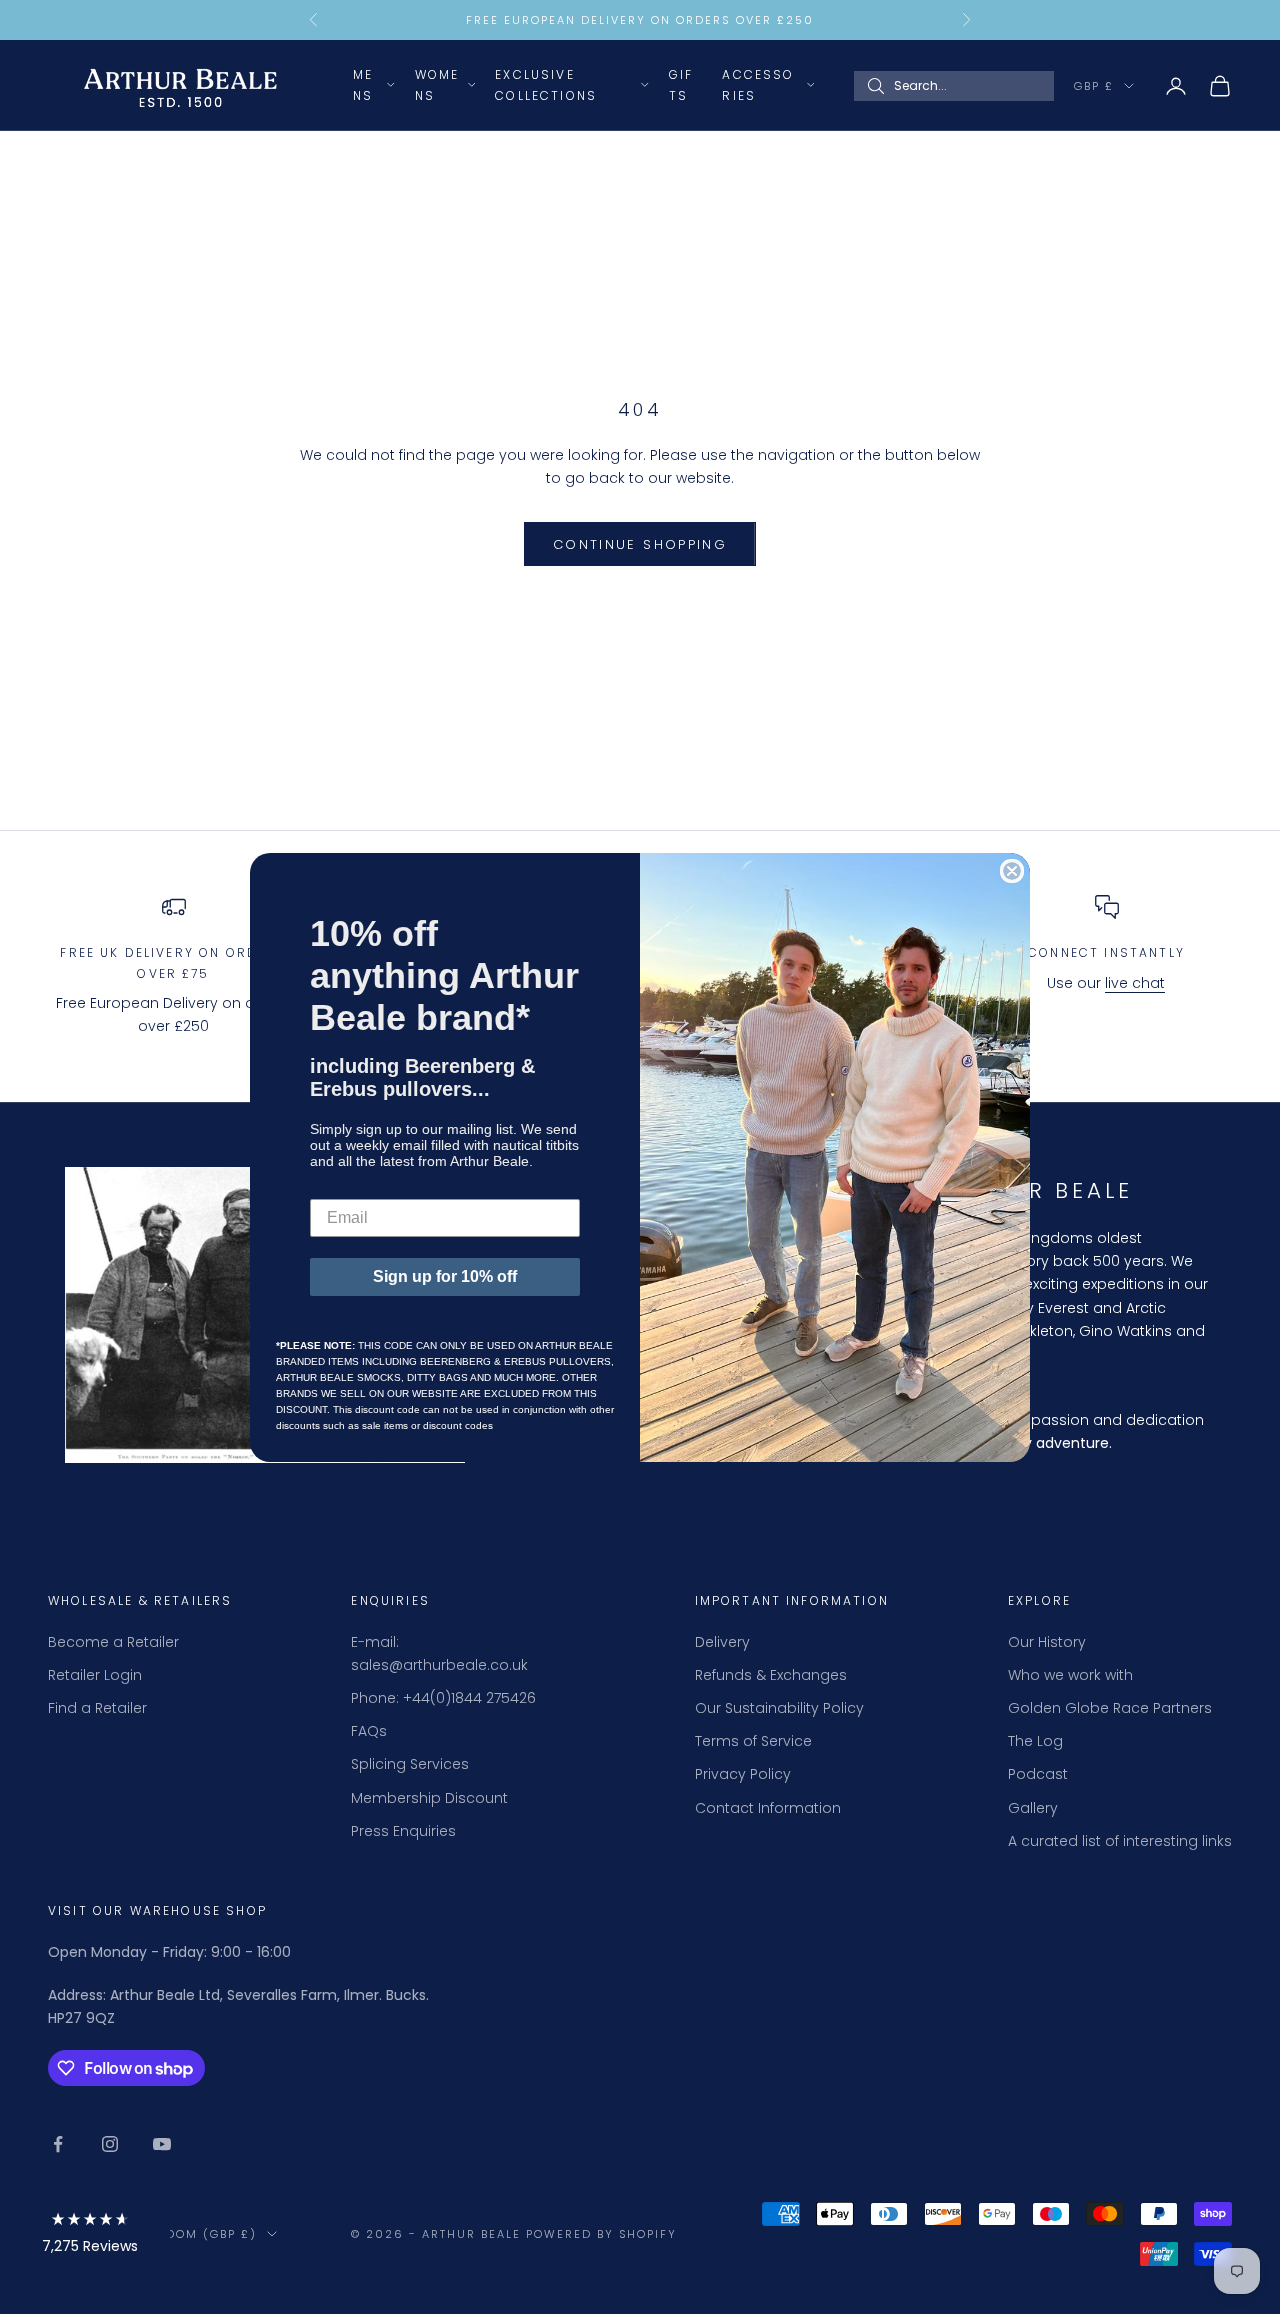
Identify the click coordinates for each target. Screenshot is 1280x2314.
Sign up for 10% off (445, 1276)
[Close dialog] (1012, 871)
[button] (90, 2236)
